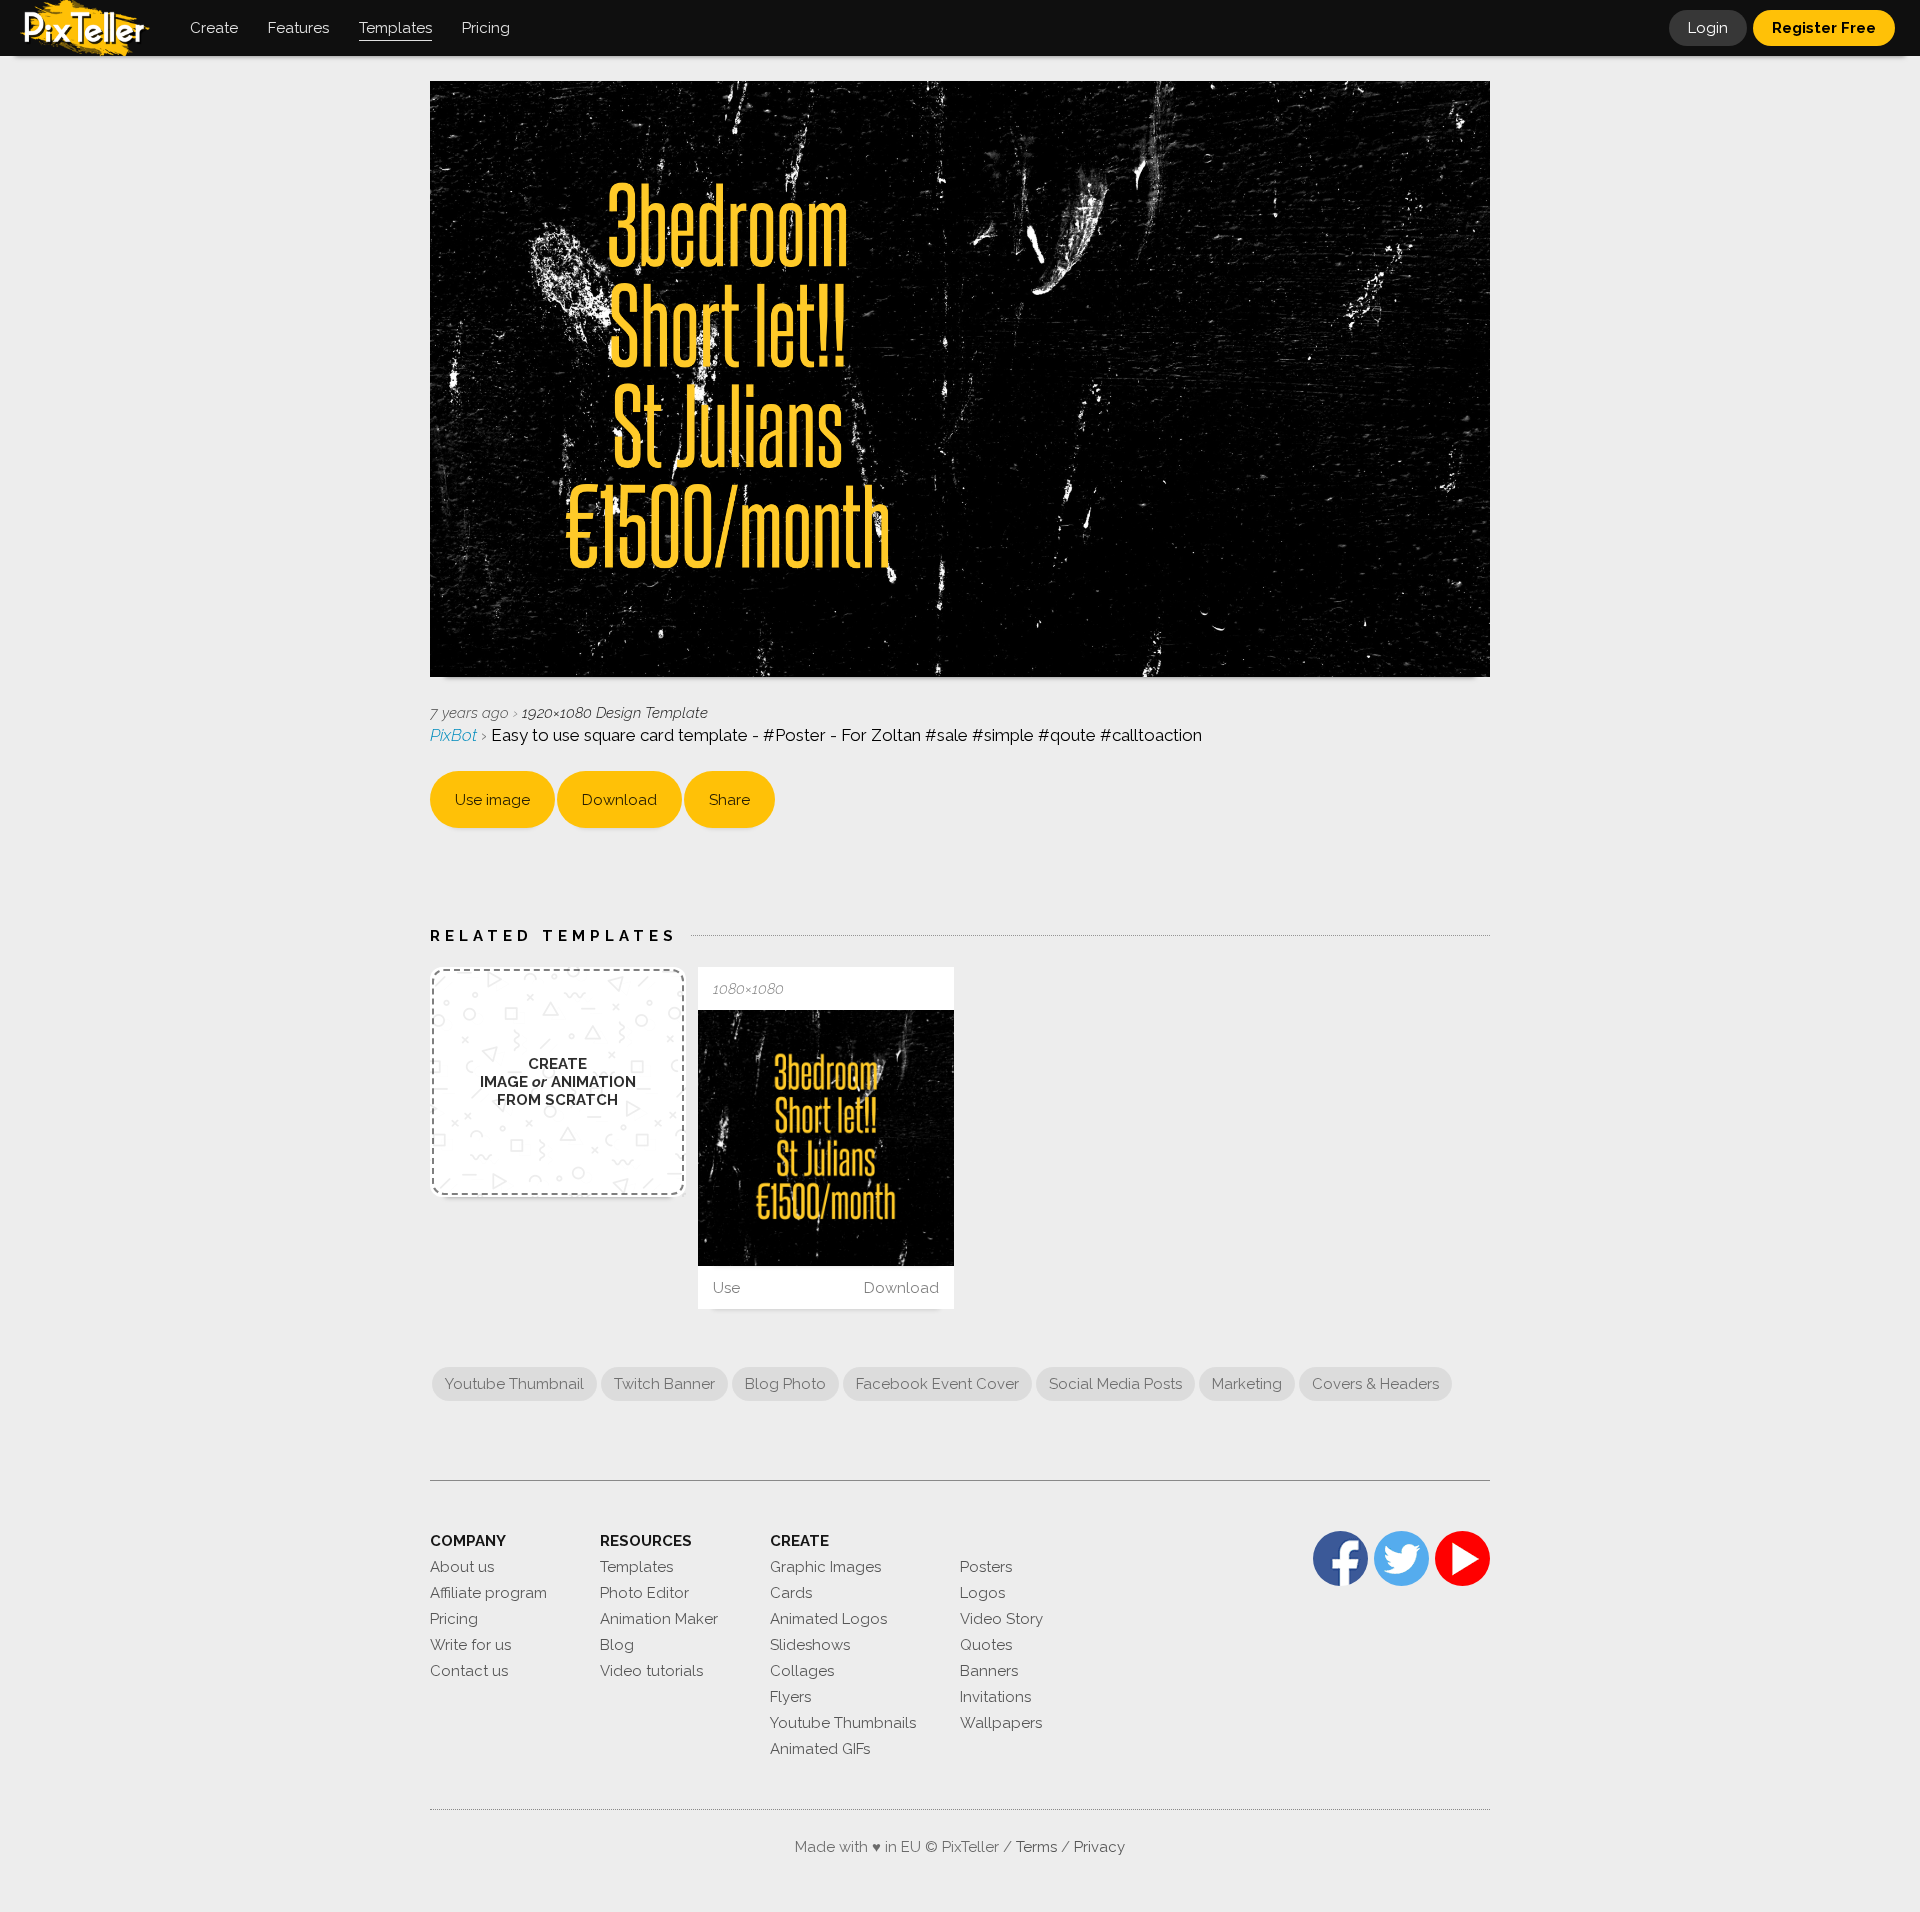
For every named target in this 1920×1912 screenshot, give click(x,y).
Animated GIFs (820, 1749)
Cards (791, 1593)
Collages (802, 1671)
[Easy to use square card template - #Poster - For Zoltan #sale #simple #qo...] (826, 1138)
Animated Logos (828, 1619)
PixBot (455, 735)
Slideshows (810, 1645)
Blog (617, 1645)
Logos (982, 1593)
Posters (986, 1567)
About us (462, 1567)
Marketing (1247, 1384)
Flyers (790, 1697)
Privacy (1099, 1847)
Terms (1036, 1847)
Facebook (1340, 1558)
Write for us (470, 1645)
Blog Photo (785, 1384)
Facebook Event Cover (937, 1384)
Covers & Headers (1375, 1384)
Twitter (1401, 1558)
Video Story (1001, 1619)
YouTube (1462, 1558)
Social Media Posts (1115, 1384)
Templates (636, 1567)
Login (1708, 28)
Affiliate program (488, 1593)
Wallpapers (1001, 1723)
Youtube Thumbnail (514, 1384)
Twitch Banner (664, 1384)
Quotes (986, 1645)
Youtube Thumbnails (843, 1723)
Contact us (469, 1671)
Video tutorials (651, 1671)
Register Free (1824, 28)
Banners (989, 1671)
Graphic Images (825, 1567)
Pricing (454, 1619)
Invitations (995, 1697)
